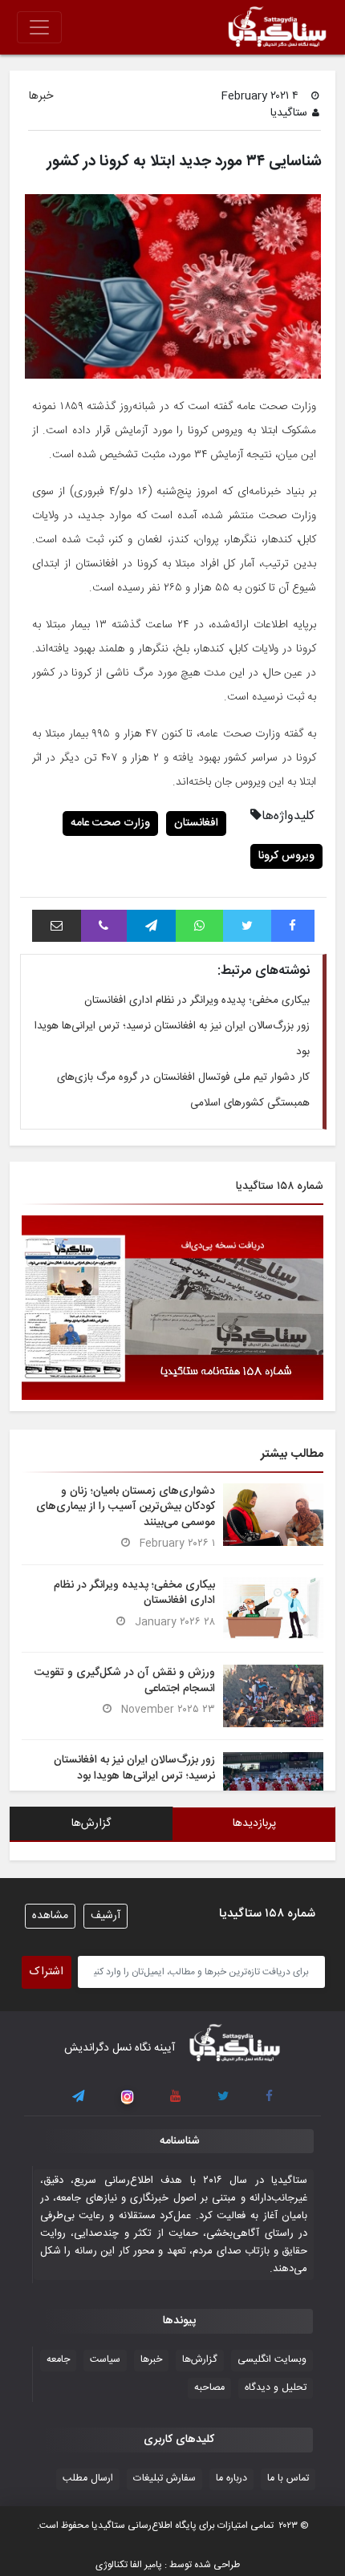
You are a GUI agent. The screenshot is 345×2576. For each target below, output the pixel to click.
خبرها (41, 97)
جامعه (58, 2360)
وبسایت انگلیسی (272, 2360)
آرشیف (106, 1916)
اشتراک (47, 1972)
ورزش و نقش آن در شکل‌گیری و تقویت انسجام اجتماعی (125, 1680)
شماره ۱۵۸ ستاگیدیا (280, 1187)
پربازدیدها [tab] (254, 1823)
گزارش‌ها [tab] (91, 1823)
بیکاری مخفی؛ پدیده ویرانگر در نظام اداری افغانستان (197, 1000)
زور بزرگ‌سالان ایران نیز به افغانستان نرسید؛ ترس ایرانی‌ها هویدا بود (134, 1768)
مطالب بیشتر (292, 1454)
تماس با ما (288, 2479)
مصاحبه (209, 2388)
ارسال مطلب (88, 2479)
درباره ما (231, 2479)
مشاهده (50, 1916)
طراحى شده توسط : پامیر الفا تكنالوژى (168, 2565)
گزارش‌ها (200, 2360)
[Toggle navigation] (39, 27)
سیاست (105, 2360)
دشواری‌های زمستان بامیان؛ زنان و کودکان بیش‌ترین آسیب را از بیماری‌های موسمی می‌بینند (126, 1507)
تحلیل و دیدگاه (276, 2388)
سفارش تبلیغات (164, 2479)
